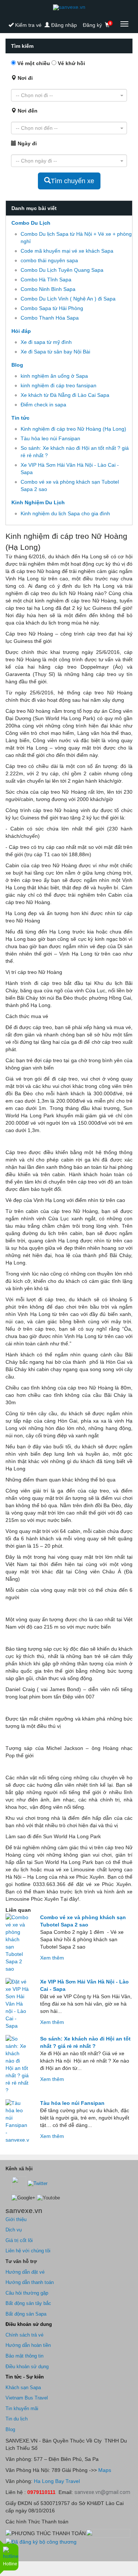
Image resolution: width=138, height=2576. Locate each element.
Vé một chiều (33, 63)
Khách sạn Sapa (23, 2388)
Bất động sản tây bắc (28, 2303)
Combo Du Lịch (31, 223)
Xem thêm (52, 1958)
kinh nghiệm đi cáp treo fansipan (59, 385)
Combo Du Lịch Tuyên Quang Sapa (62, 270)
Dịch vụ (14, 2230)
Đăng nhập (63, 25)
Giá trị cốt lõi (19, 2240)
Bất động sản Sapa (26, 2314)
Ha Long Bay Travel (57, 2481)
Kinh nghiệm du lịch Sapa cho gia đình (65, 513)
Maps (104, 2470)
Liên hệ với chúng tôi (28, 2251)
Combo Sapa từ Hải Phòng (52, 308)
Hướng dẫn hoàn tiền (28, 2345)
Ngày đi (26, 143)
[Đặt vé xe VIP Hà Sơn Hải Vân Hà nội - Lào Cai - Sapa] (17, 2004)
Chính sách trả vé (24, 2335)
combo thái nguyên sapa (49, 260)
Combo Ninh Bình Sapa (48, 289)
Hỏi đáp (21, 331)
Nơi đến (27, 111)
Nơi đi (24, 78)
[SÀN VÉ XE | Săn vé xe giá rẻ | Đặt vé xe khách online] (69, 7)
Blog (17, 365)
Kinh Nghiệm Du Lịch (38, 502)
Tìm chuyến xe (72, 181)
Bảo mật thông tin (24, 2356)
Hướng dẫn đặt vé (25, 2272)
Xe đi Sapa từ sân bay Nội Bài (55, 352)
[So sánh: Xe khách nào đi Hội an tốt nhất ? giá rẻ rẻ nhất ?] (17, 2064)
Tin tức (20, 418)
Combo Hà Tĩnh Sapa (46, 280)
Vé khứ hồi (71, 63)
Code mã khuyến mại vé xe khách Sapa (67, 251)
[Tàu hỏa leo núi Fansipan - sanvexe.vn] (17, 2121)
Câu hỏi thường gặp (27, 2293)
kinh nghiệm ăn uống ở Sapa (54, 376)
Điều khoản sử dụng (27, 2367)
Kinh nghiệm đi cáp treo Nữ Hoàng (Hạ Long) (73, 429)
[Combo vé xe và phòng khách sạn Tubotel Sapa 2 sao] (17, 1943)
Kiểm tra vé (28, 25)
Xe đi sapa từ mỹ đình (46, 342)
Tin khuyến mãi (22, 2408)
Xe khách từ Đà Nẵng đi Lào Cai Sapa (65, 395)
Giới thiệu (16, 2219)
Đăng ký (92, 25)
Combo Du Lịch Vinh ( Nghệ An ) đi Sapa (68, 299)
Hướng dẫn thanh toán (30, 2282)
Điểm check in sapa (43, 405)
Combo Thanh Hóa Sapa (50, 318)
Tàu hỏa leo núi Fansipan (50, 438)
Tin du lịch (17, 2419)
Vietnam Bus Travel (27, 2398)
